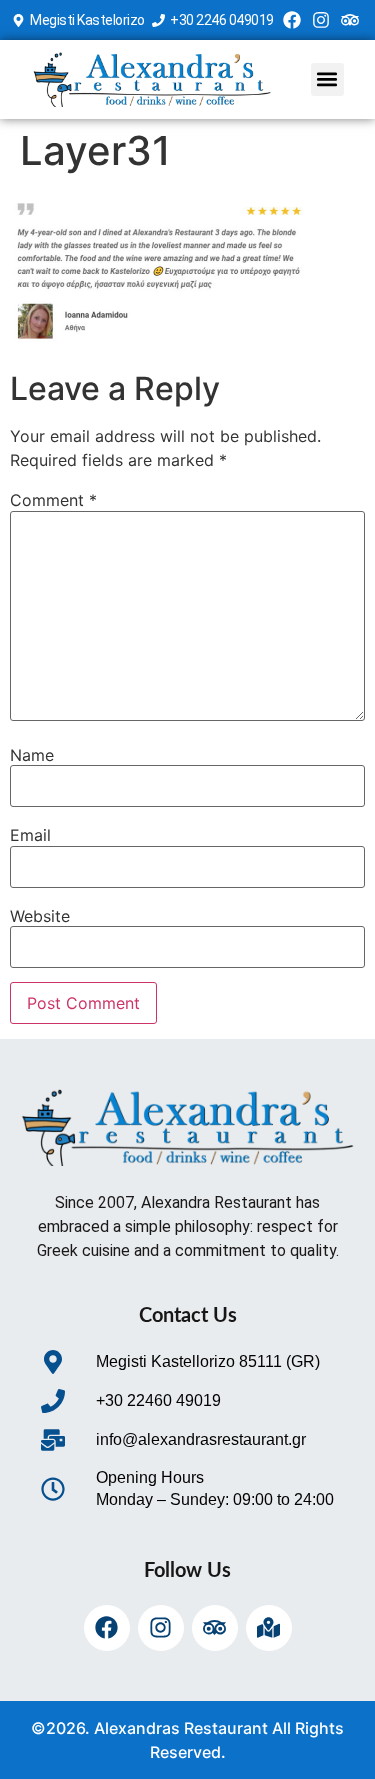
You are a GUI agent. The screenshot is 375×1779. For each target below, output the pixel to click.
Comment (53, 500)
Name (32, 755)
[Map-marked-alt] (269, 1628)
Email (30, 835)
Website (40, 916)
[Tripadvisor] (349, 20)
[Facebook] (292, 20)
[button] (327, 79)
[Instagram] (321, 20)
